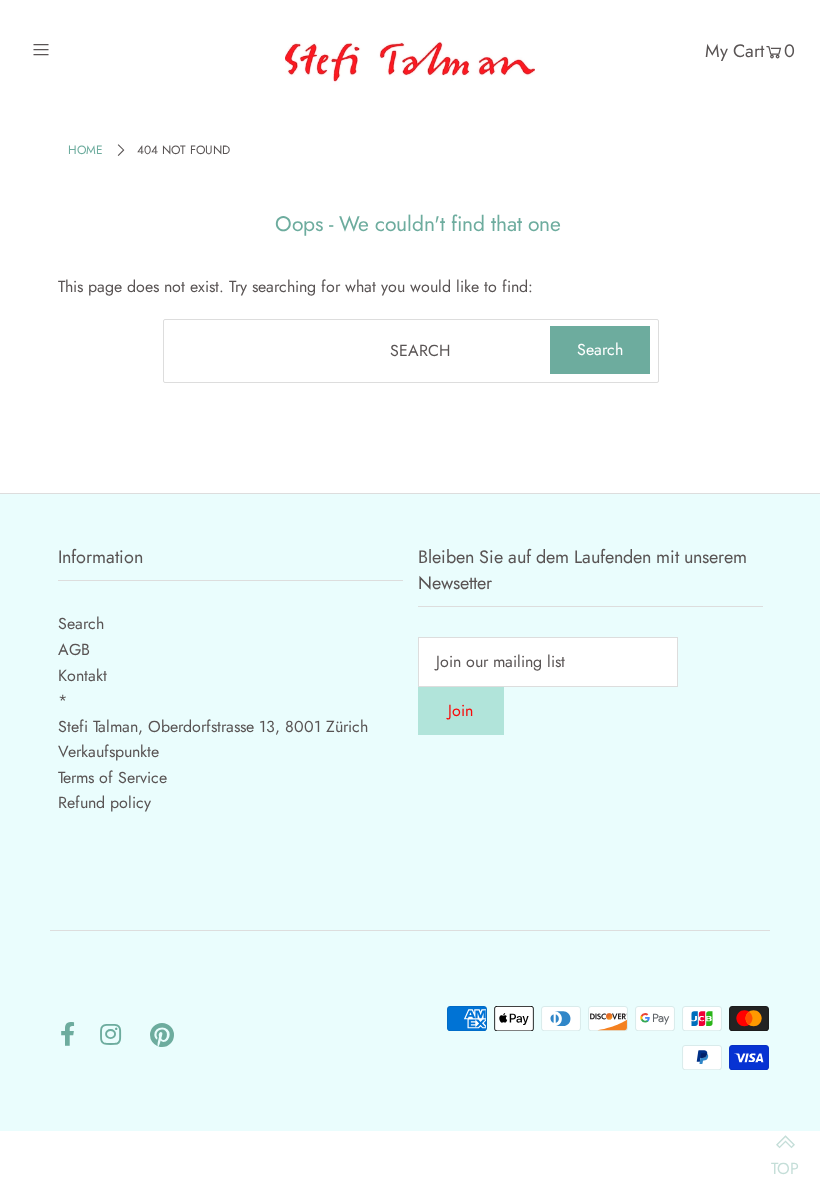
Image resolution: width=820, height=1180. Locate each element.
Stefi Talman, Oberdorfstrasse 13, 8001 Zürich (213, 726)
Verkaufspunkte (108, 751)
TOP (785, 1158)
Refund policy (104, 802)
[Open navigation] (82, 50)
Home (85, 150)
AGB (74, 649)
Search (81, 623)
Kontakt (82, 675)
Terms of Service (112, 777)
